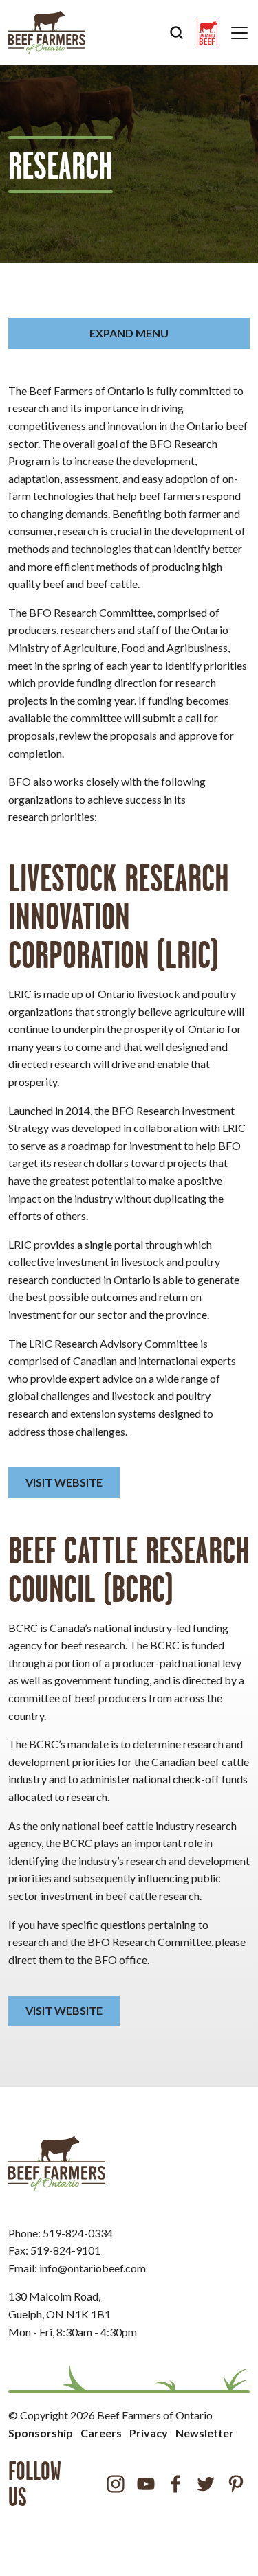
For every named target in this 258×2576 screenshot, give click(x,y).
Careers (101, 2433)
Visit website (64, 1482)
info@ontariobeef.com (93, 2268)
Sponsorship (41, 2433)
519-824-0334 (78, 2233)
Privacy (149, 2433)
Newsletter (205, 2433)
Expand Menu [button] (129, 333)
